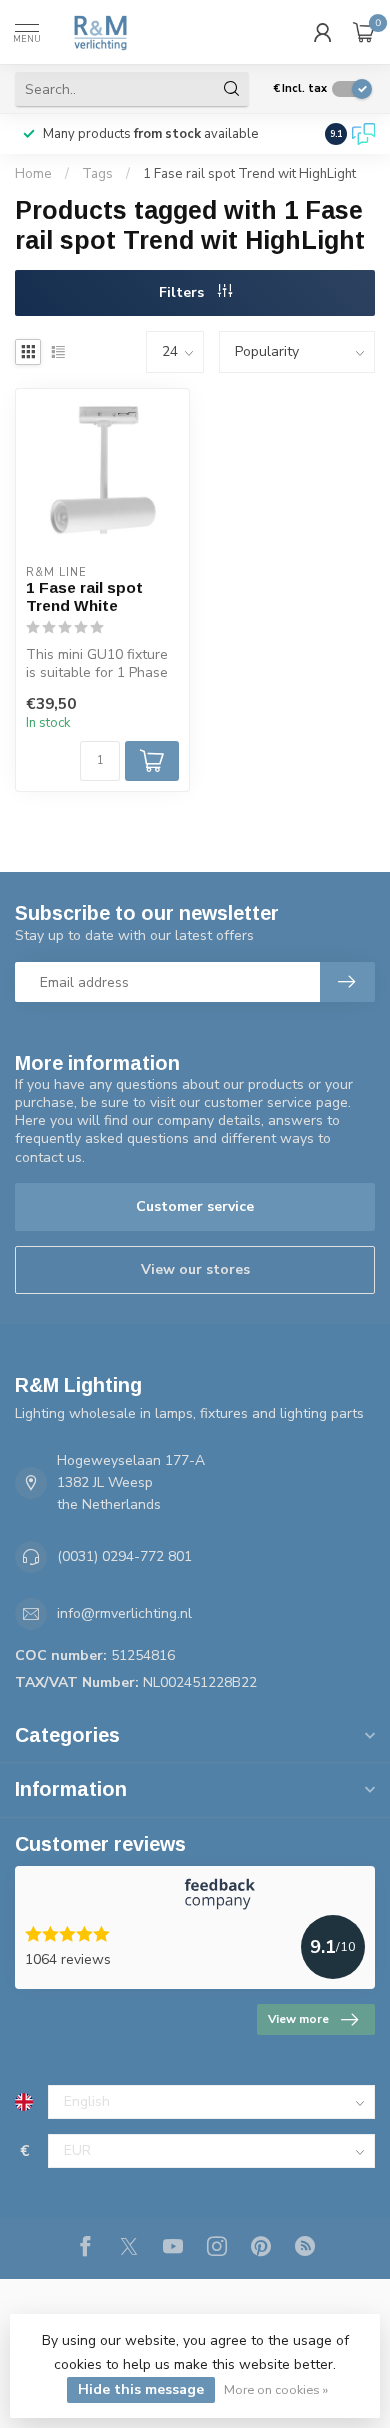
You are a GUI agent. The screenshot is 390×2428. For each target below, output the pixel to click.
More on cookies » (276, 2389)
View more (298, 2019)
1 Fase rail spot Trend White (84, 596)
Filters (183, 292)
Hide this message (141, 2389)
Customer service (195, 1206)
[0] (364, 32)
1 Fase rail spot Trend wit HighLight (249, 174)
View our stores (195, 1269)
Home (33, 174)
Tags (97, 174)
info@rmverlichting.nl (124, 1613)
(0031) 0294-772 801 (124, 1556)
